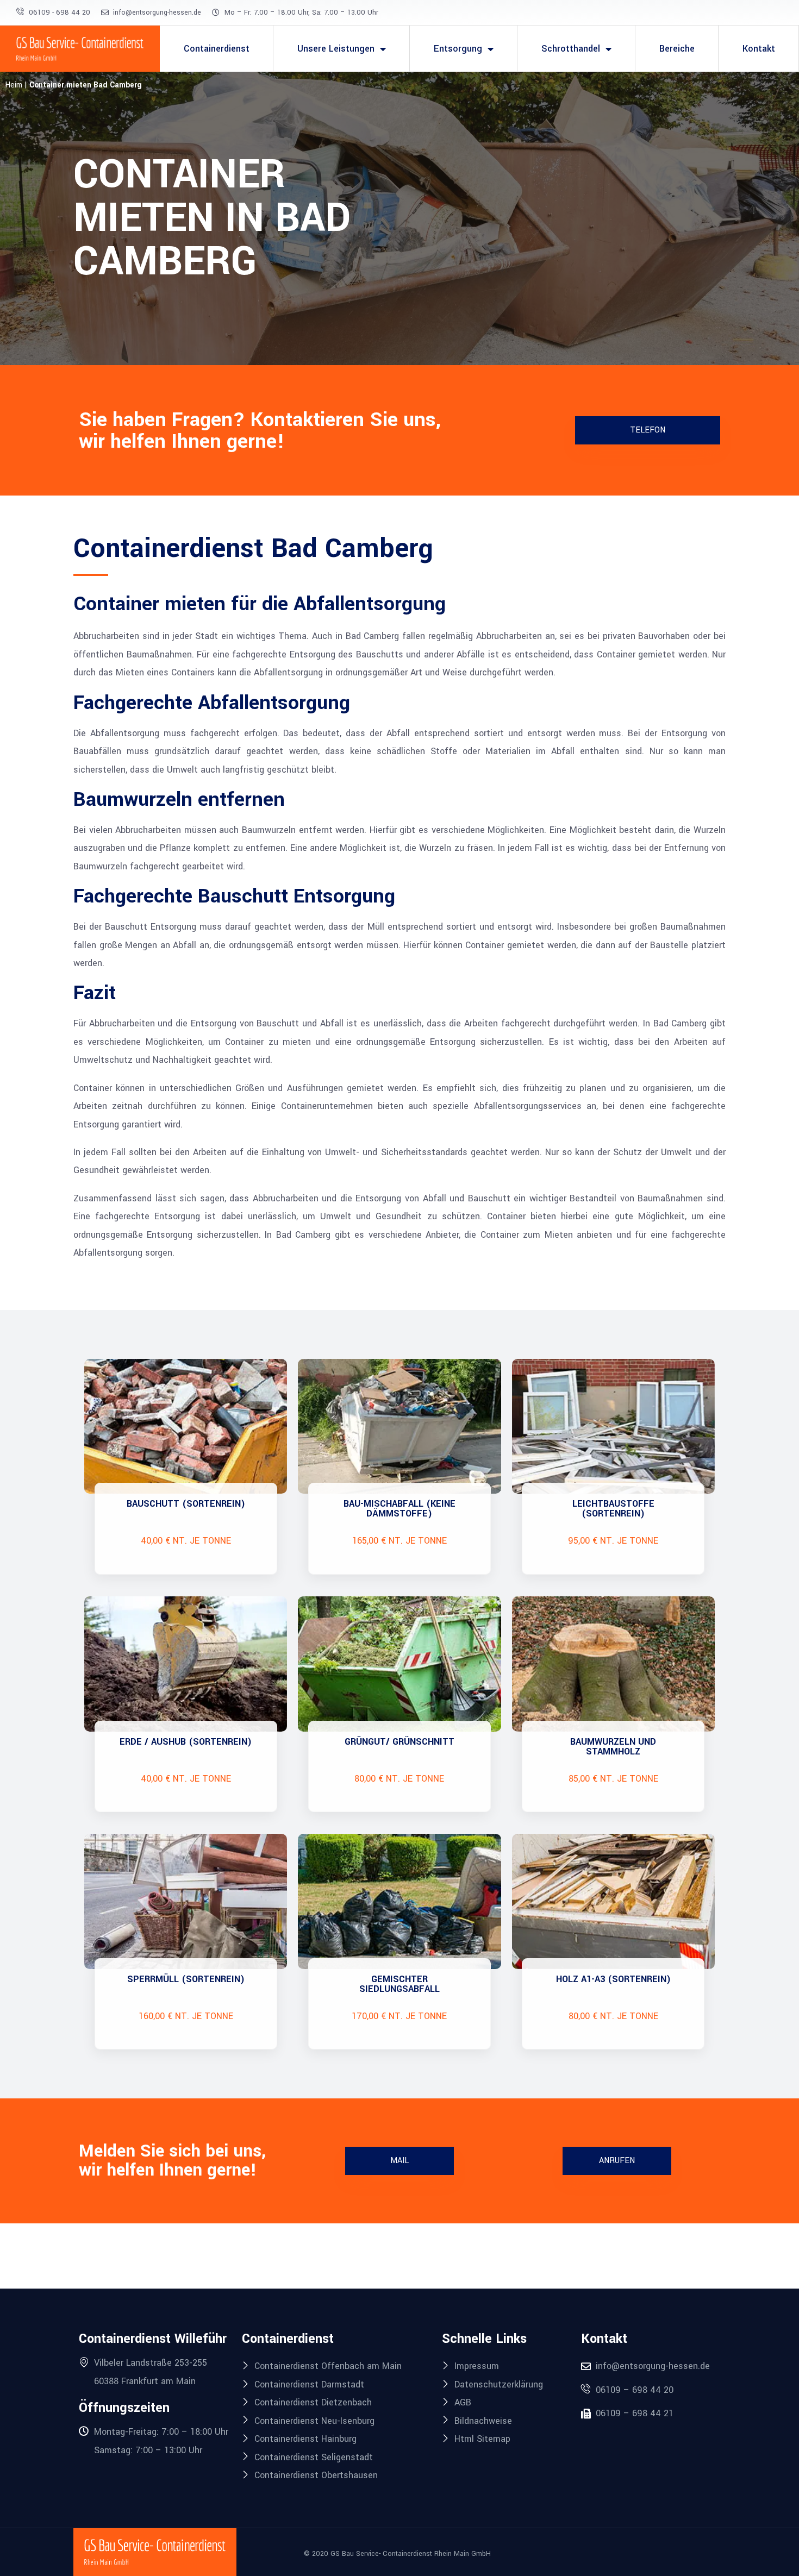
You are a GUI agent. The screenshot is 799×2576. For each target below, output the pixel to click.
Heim (14, 85)
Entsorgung (458, 49)
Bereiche (677, 49)
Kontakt (759, 49)
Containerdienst (217, 49)
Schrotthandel (571, 49)
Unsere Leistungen (336, 49)
